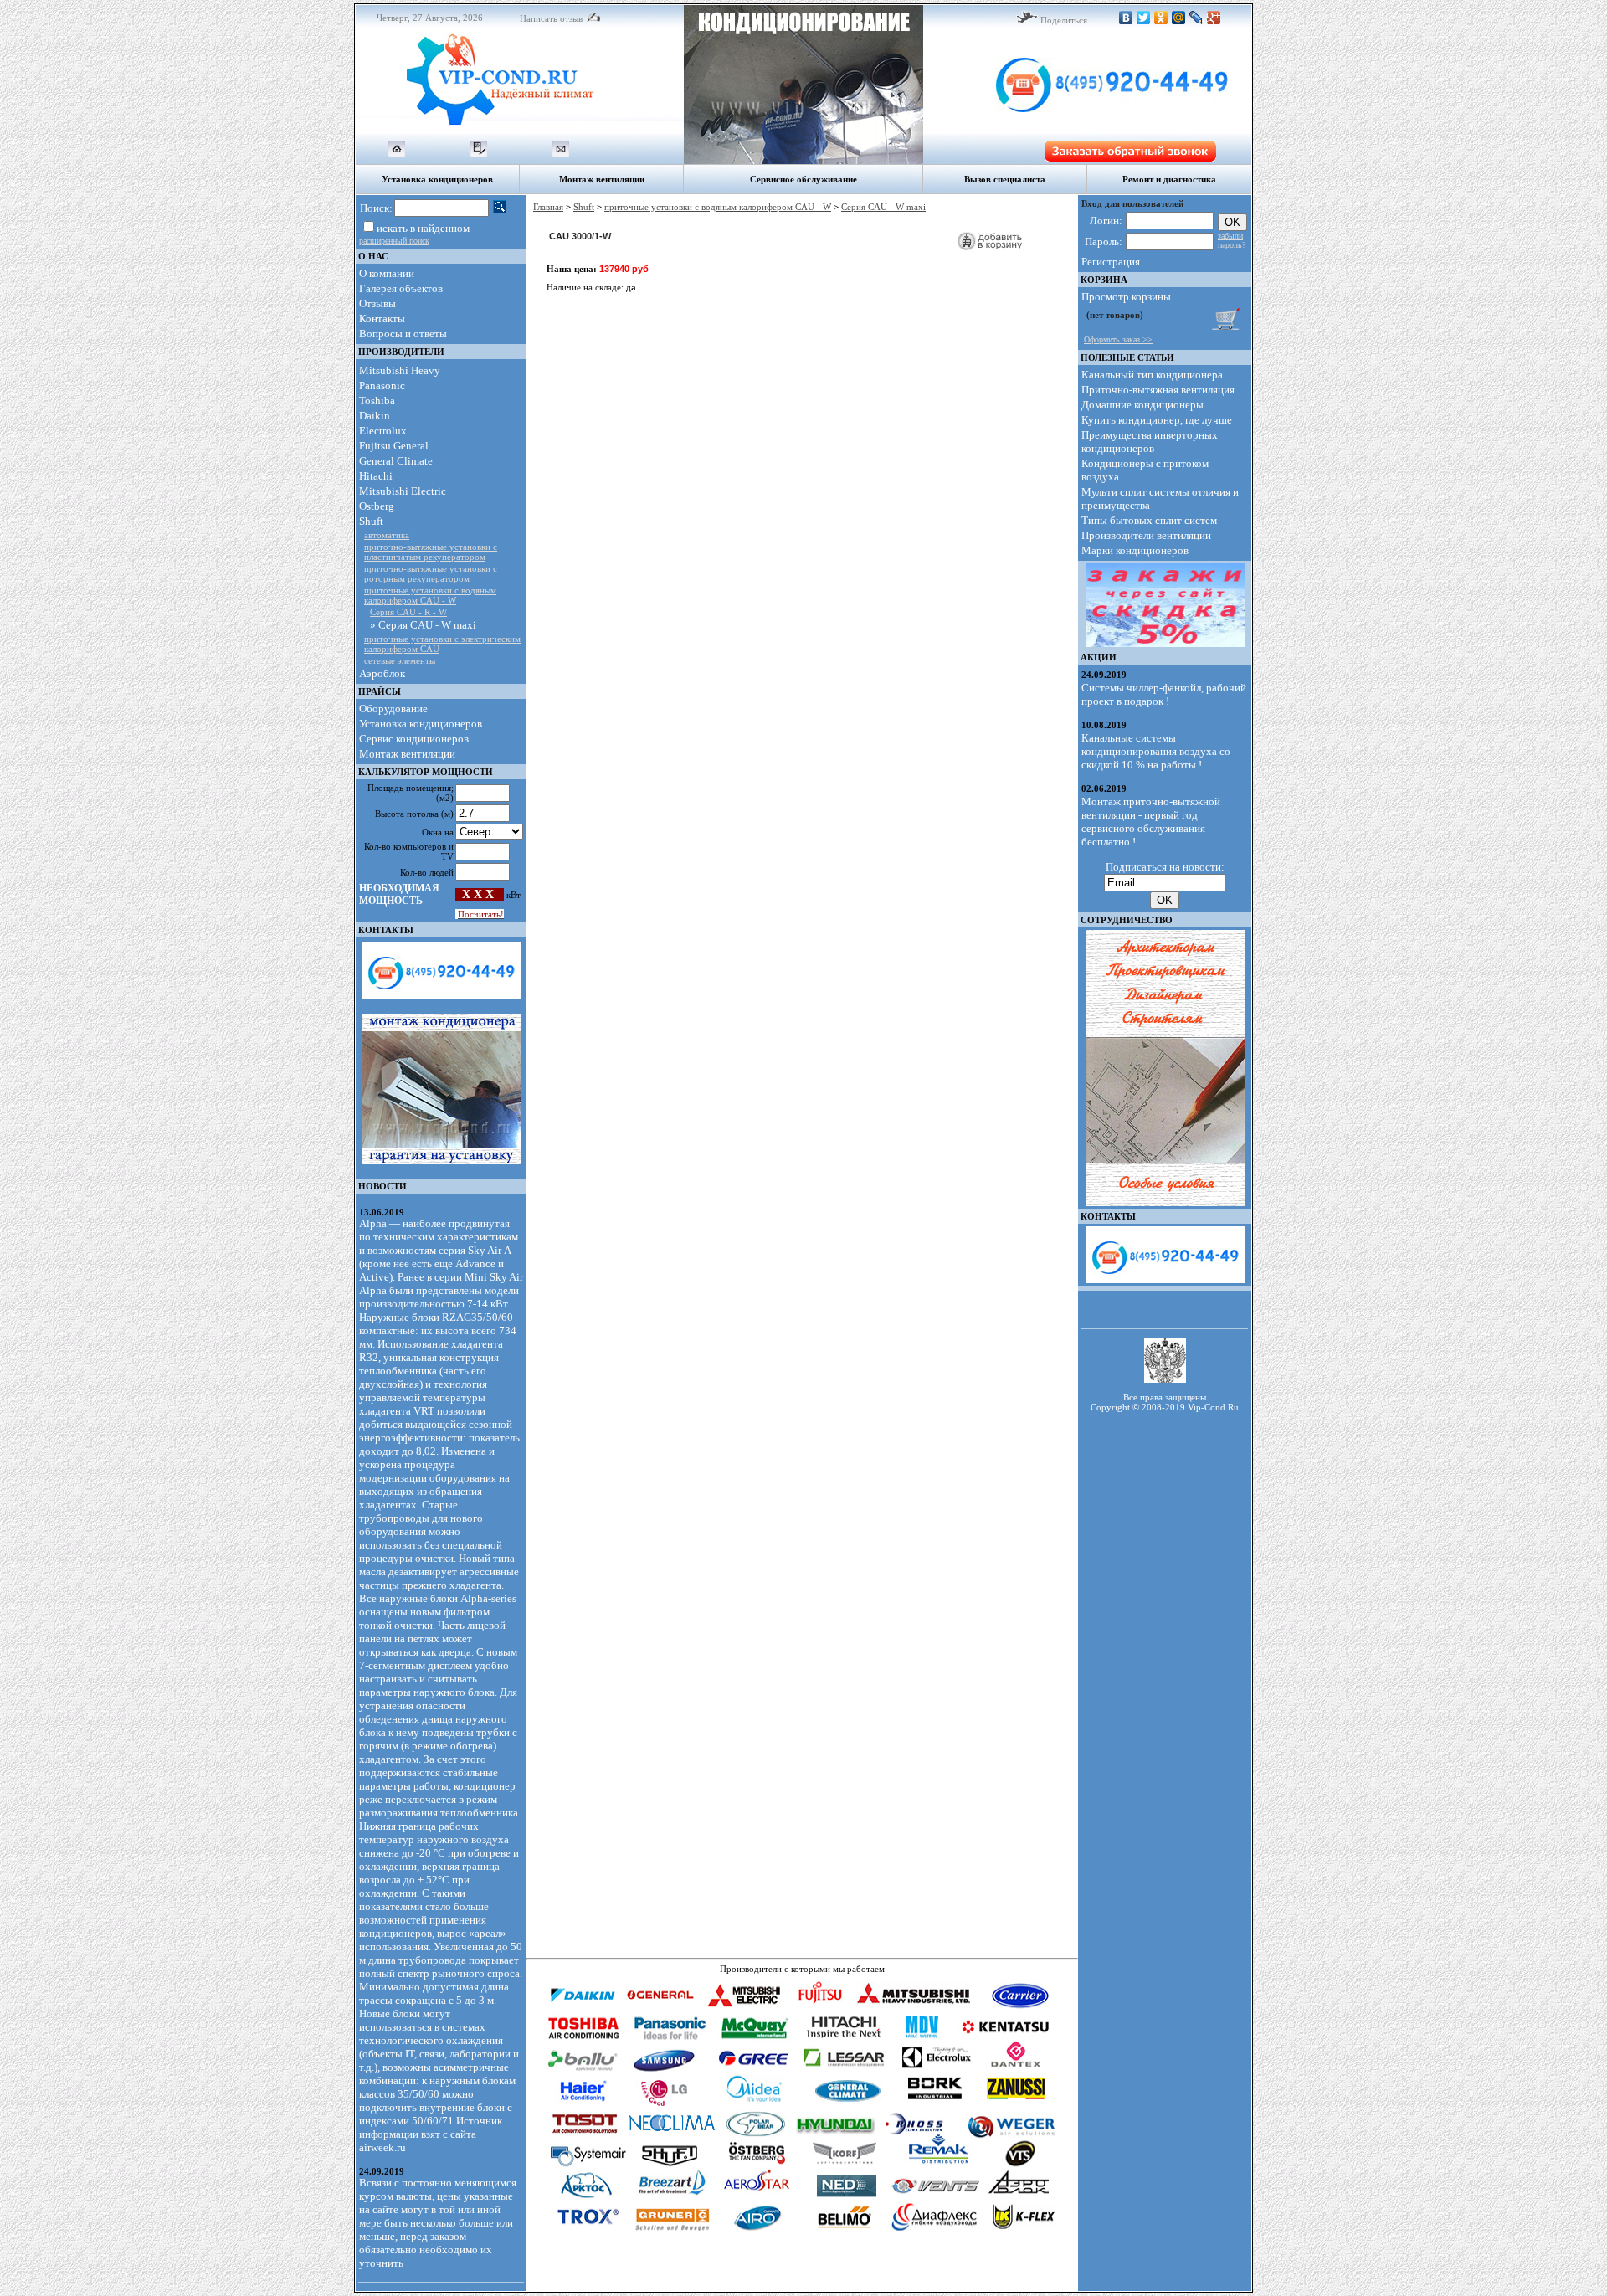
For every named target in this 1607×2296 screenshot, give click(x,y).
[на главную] (397, 154)
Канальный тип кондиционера (1152, 375)
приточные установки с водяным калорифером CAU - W (430, 595)
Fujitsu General (394, 446)
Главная (548, 207)
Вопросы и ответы (403, 334)
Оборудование (393, 709)
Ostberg (377, 506)
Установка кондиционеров (421, 724)
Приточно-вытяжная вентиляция (1158, 390)
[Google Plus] (1214, 18)
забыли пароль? (1232, 240)
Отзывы (377, 303)
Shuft (371, 521)
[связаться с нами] (561, 154)
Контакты (382, 318)
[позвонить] (1087, 131)
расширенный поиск (394, 241)
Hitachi (376, 476)
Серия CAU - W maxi (883, 207)
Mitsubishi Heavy (400, 370)
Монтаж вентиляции (407, 754)
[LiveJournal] (1196, 18)
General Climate (396, 461)
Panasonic (382, 385)
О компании (387, 273)
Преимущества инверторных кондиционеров (1150, 442)
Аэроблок (382, 673)
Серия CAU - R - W (408, 612)
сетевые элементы (400, 660)
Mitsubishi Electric (403, 491)
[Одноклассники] (1161, 18)
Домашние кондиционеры (1142, 405)
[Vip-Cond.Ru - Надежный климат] (520, 131)
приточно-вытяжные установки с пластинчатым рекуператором (431, 552)
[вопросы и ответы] (479, 154)
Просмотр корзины (1126, 297)
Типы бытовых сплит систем (1149, 520)
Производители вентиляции (1146, 535)
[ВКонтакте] (1126, 18)
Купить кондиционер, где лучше (1157, 420)
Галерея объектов (401, 288)
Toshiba (377, 401)
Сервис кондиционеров (414, 739)
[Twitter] (1144, 18)
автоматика (387, 535)
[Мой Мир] (1179, 18)
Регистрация (1111, 262)
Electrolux (383, 431)
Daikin (375, 416)
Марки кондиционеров (1135, 550)
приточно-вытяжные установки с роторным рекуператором (431, 573)
